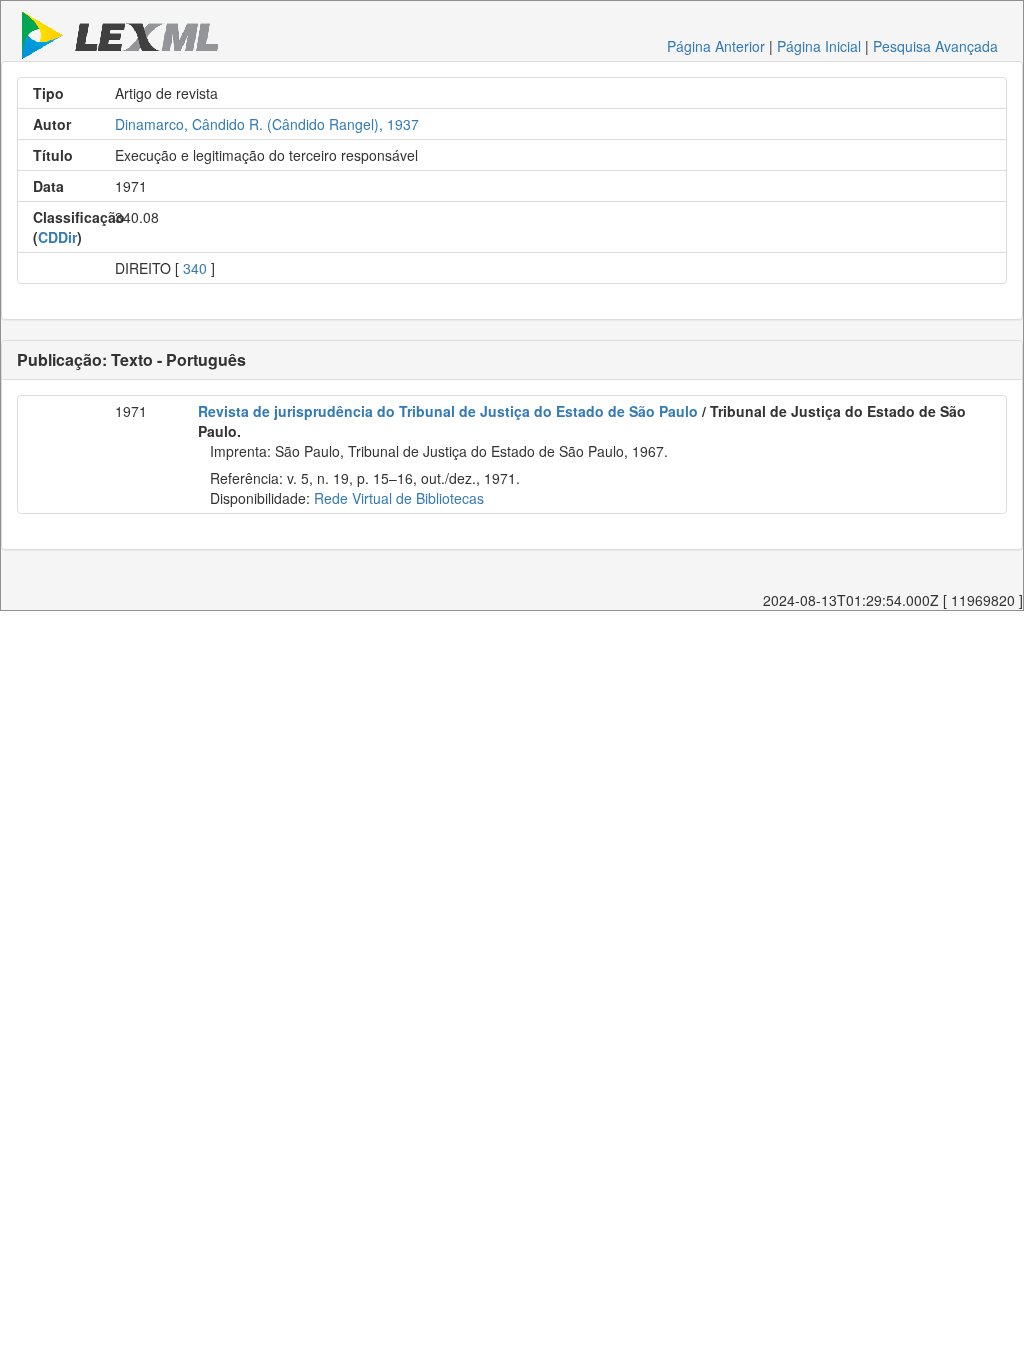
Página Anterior (716, 46)
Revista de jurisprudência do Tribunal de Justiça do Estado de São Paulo (448, 411)
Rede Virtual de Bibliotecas (399, 498)
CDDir (57, 237)
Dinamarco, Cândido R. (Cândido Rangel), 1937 (267, 124)
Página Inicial (819, 46)
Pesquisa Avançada (935, 46)
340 (195, 268)
